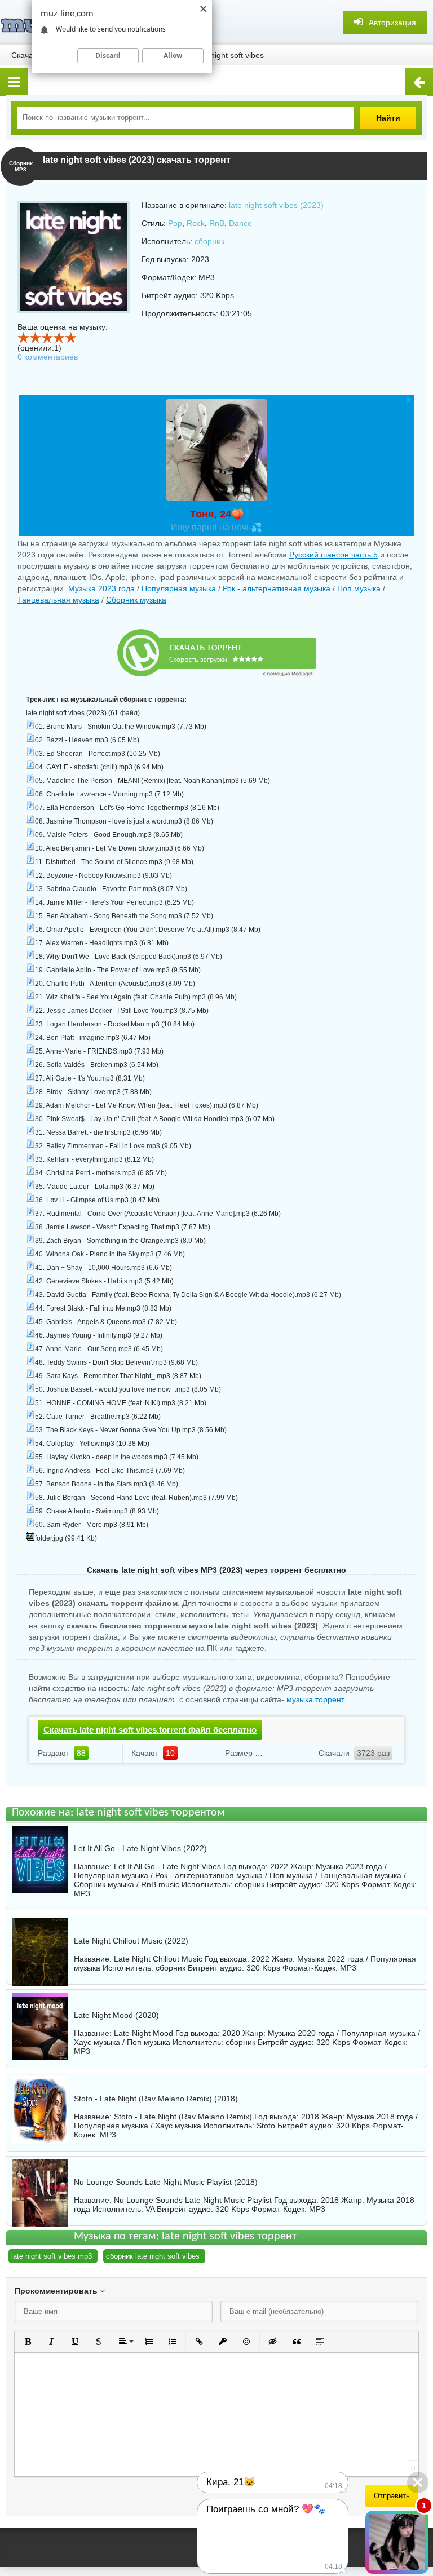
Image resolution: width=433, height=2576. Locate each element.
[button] (28, 2342)
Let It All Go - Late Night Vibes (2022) (140, 1848)
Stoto (266, 2126)
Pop (175, 223)
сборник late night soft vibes (153, 2256)
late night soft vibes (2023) (276, 205)
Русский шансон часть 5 (333, 555)
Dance (240, 223)
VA (150, 2209)
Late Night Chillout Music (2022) (131, 1941)
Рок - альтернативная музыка (277, 588)
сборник (209, 241)
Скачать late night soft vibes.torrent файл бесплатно (150, 1730)
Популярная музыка (179, 588)
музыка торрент (314, 1699)
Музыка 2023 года (101, 588)
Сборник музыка (136, 600)
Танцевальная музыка (58, 600)
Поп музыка (359, 588)
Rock (196, 223)
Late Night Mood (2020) (116, 2015)
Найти (388, 118)
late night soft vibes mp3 (52, 2256)
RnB (217, 223)
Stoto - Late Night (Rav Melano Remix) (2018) (156, 2099)
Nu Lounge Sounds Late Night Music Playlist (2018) (166, 2182)
